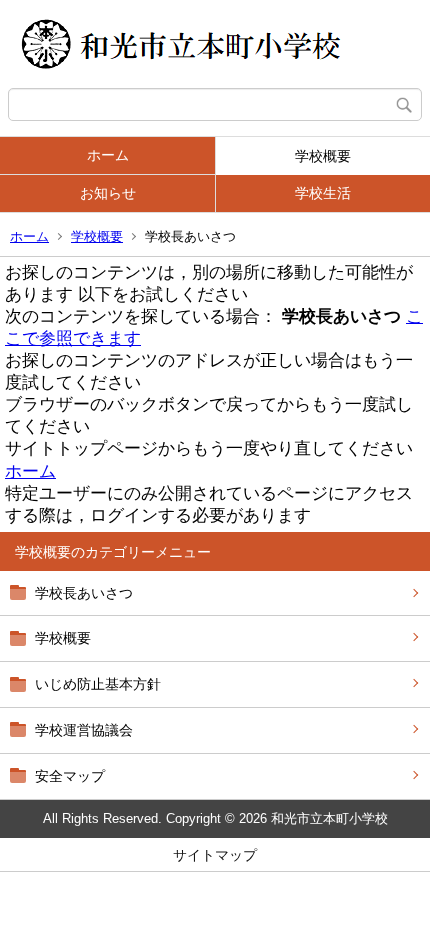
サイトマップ (215, 855)
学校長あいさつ (84, 593)
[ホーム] (215, 44)
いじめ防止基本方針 (98, 684)
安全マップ (70, 776)
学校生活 (323, 193)
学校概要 (323, 156)
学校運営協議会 (84, 730)
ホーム (108, 155)
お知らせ (108, 193)
